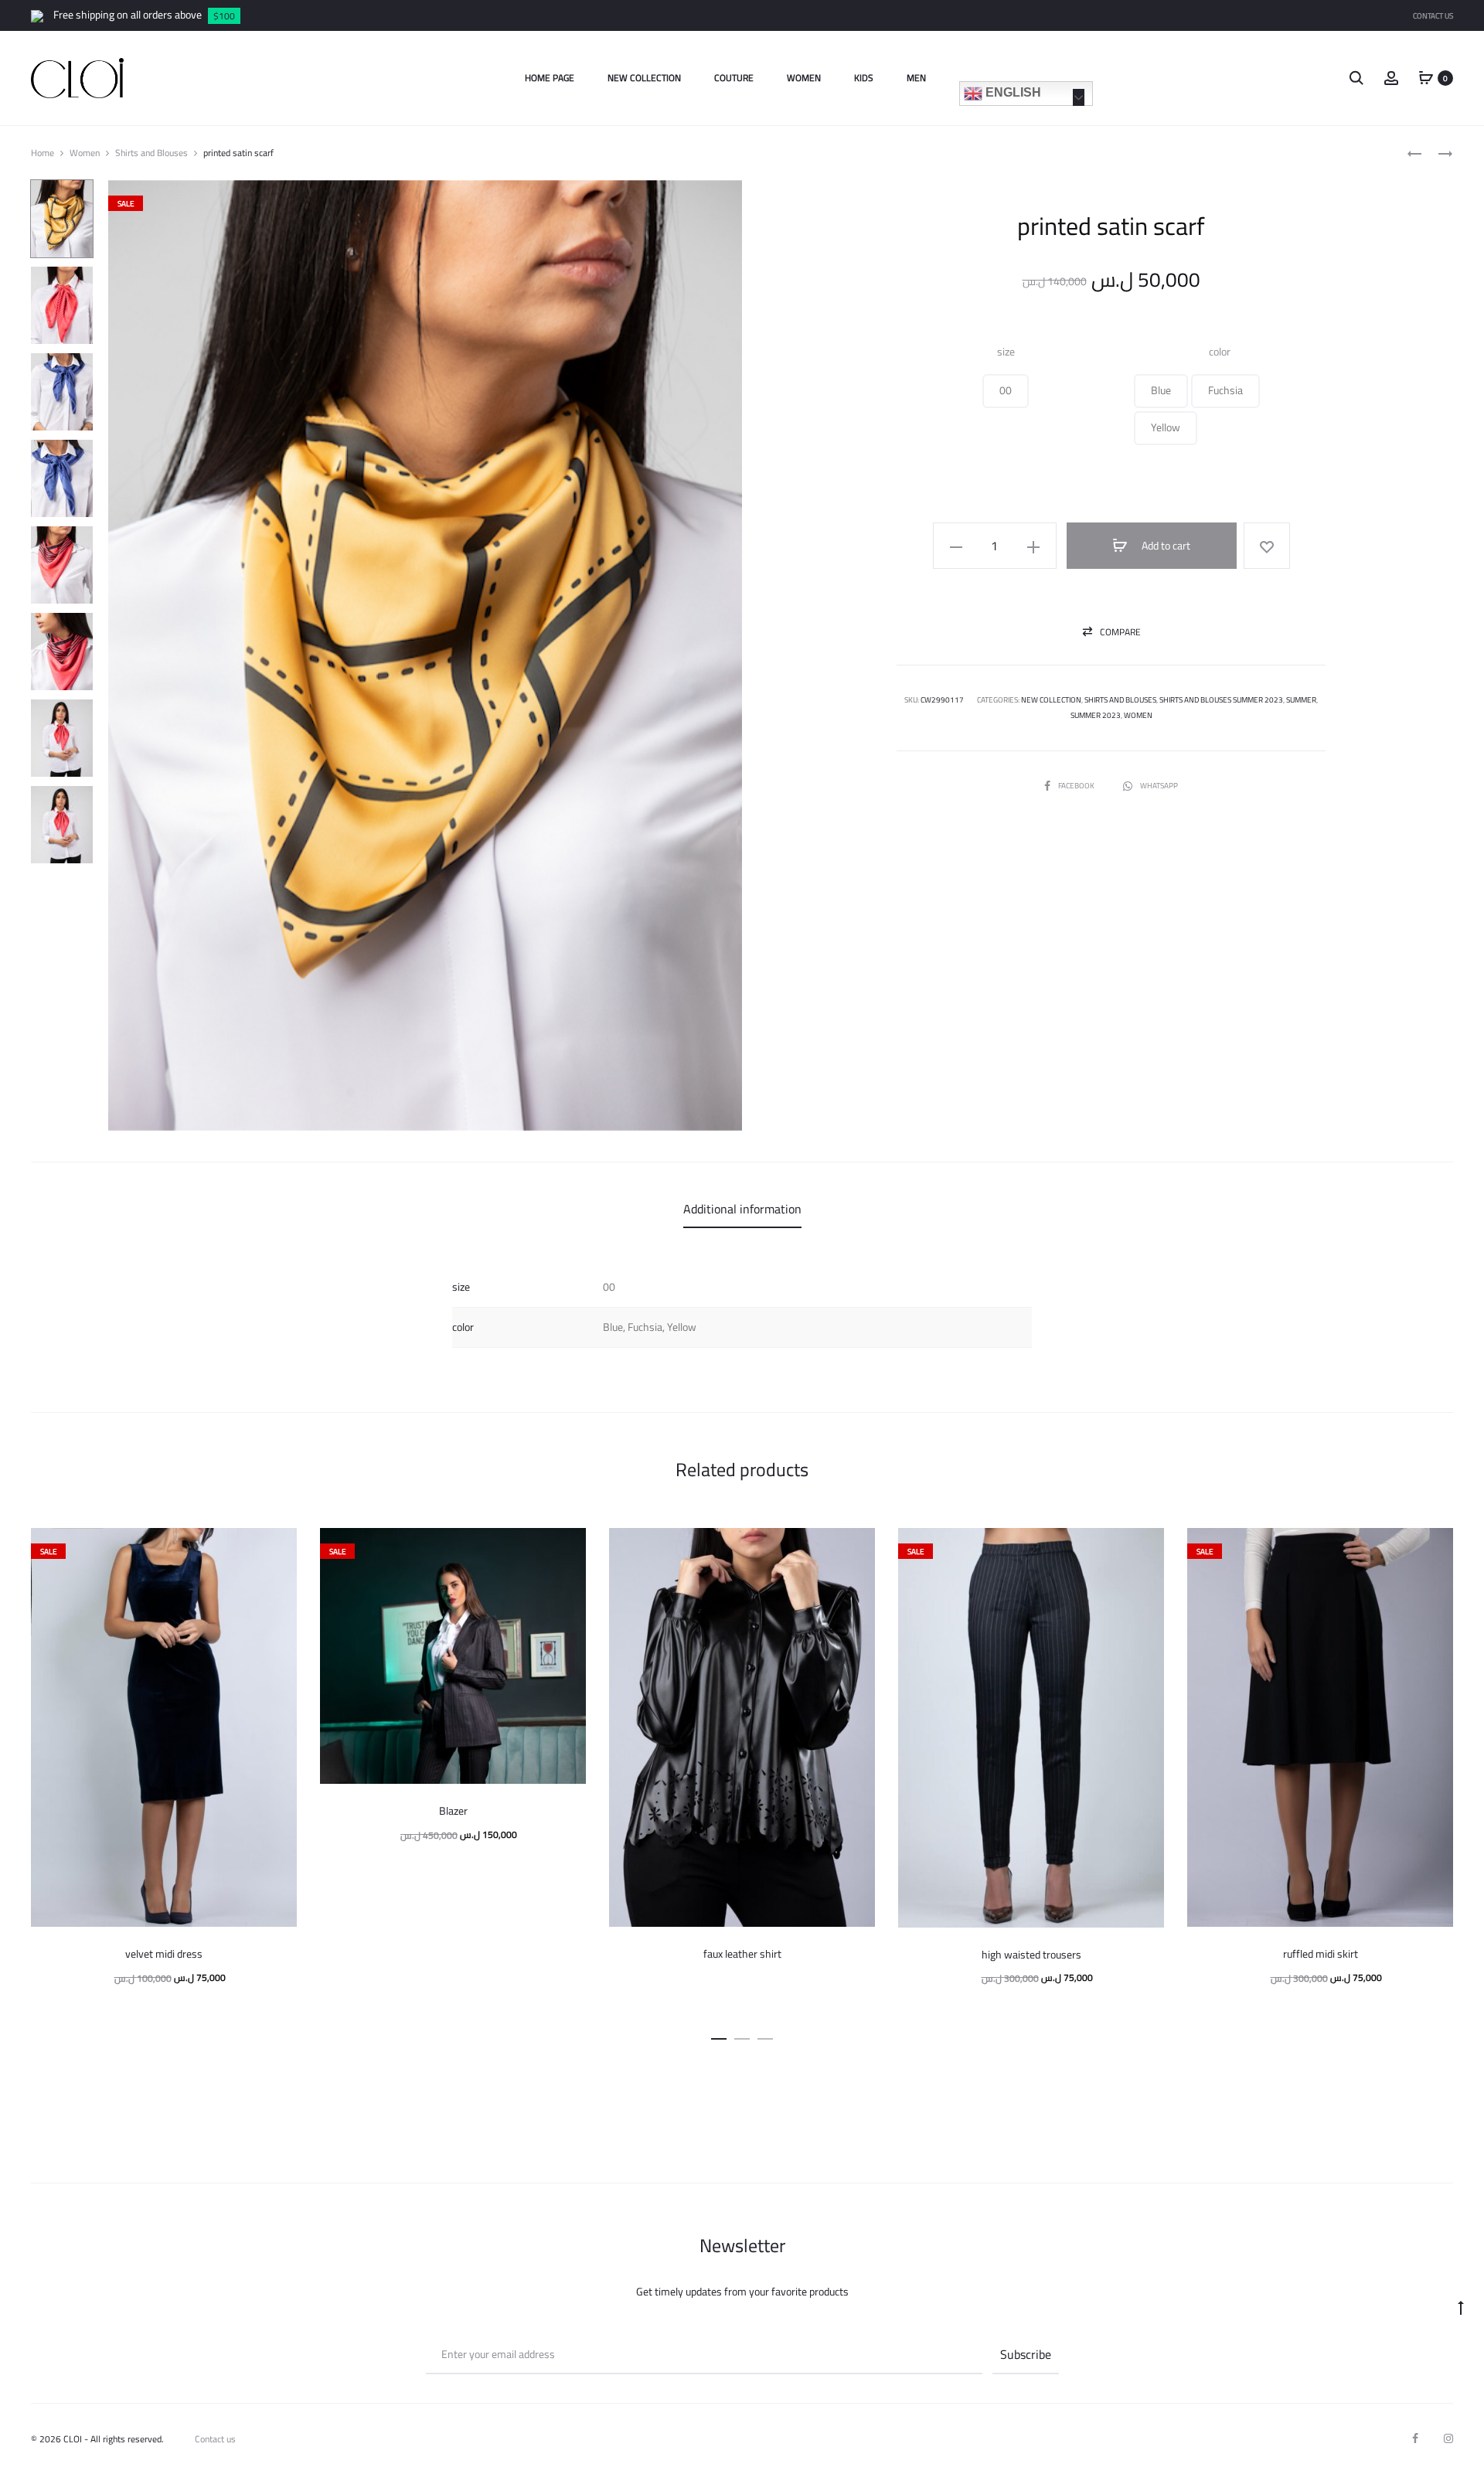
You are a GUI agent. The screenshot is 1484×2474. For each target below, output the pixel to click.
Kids (864, 78)
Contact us (215, 2439)
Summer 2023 (1096, 715)
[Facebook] (1415, 2438)
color (1220, 352)
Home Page (550, 78)
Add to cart (1165, 546)
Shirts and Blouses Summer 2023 (1221, 700)
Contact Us (1433, 16)
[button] (1006, 391)
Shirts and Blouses (151, 153)
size (1006, 352)
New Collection (644, 78)
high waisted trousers (1031, 1955)
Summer (1301, 700)
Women (804, 78)
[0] (1426, 77)
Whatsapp (1159, 786)
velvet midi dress (164, 1954)
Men (916, 78)
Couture (734, 78)
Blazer (453, 1811)
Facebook (1077, 786)
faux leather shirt (742, 1954)
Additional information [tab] (742, 1209)
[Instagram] (1448, 2438)
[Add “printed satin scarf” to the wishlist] (1267, 546)
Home (43, 153)
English (1012, 92)
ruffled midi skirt (1321, 1954)
